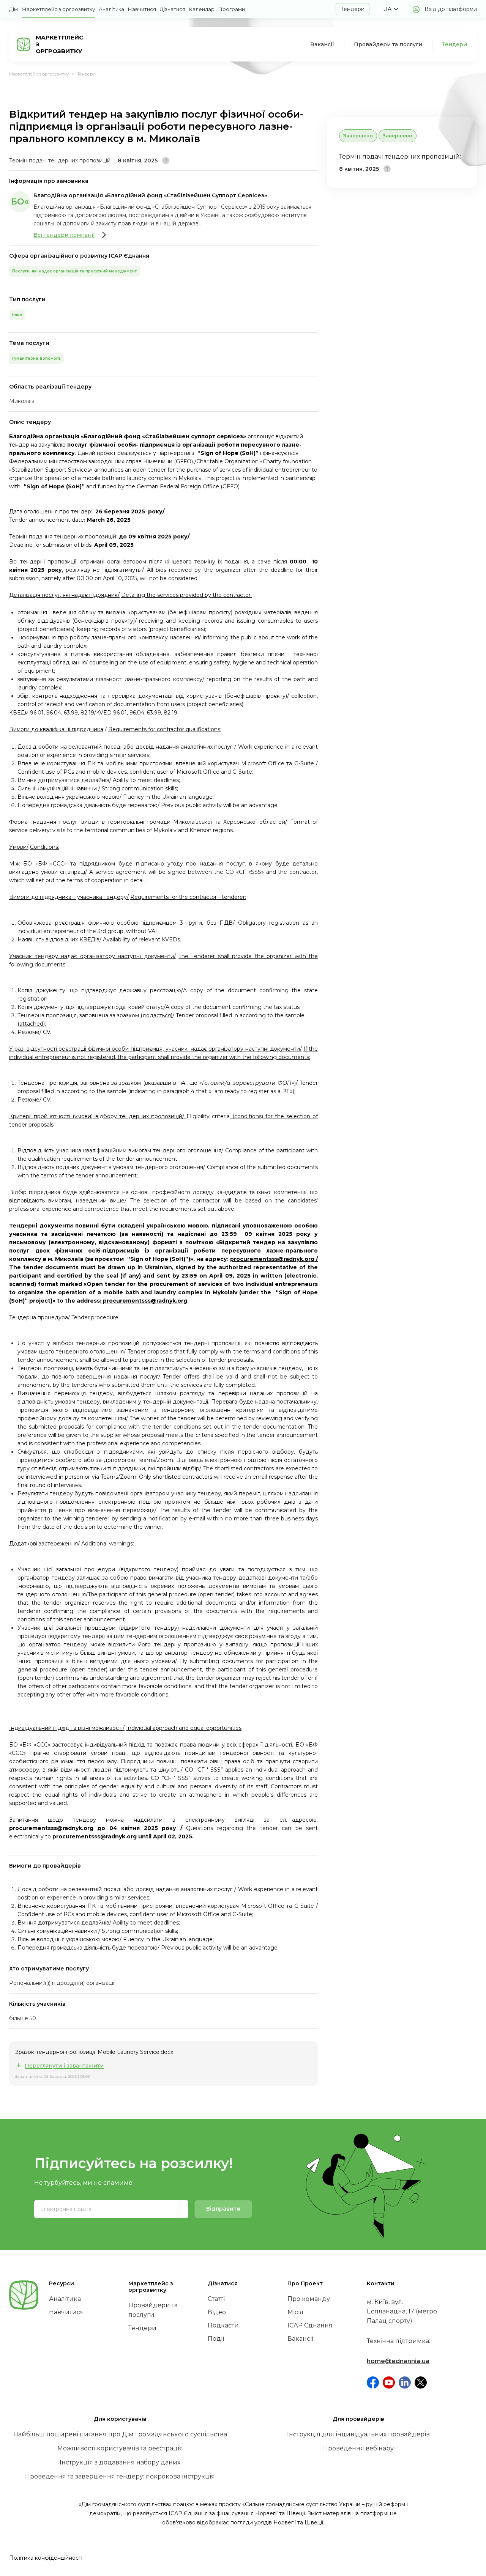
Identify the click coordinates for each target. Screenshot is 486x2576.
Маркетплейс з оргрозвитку (58, 9)
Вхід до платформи (451, 9)
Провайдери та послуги (388, 44)
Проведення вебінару (358, 2448)
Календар (202, 9)
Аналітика (111, 9)
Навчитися (142, 9)
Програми (232, 9)
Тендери (353, 9)
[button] (391, 9)
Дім (13, 9)
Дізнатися (173, 9)
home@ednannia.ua (398, 2361)
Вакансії (322, 44)
